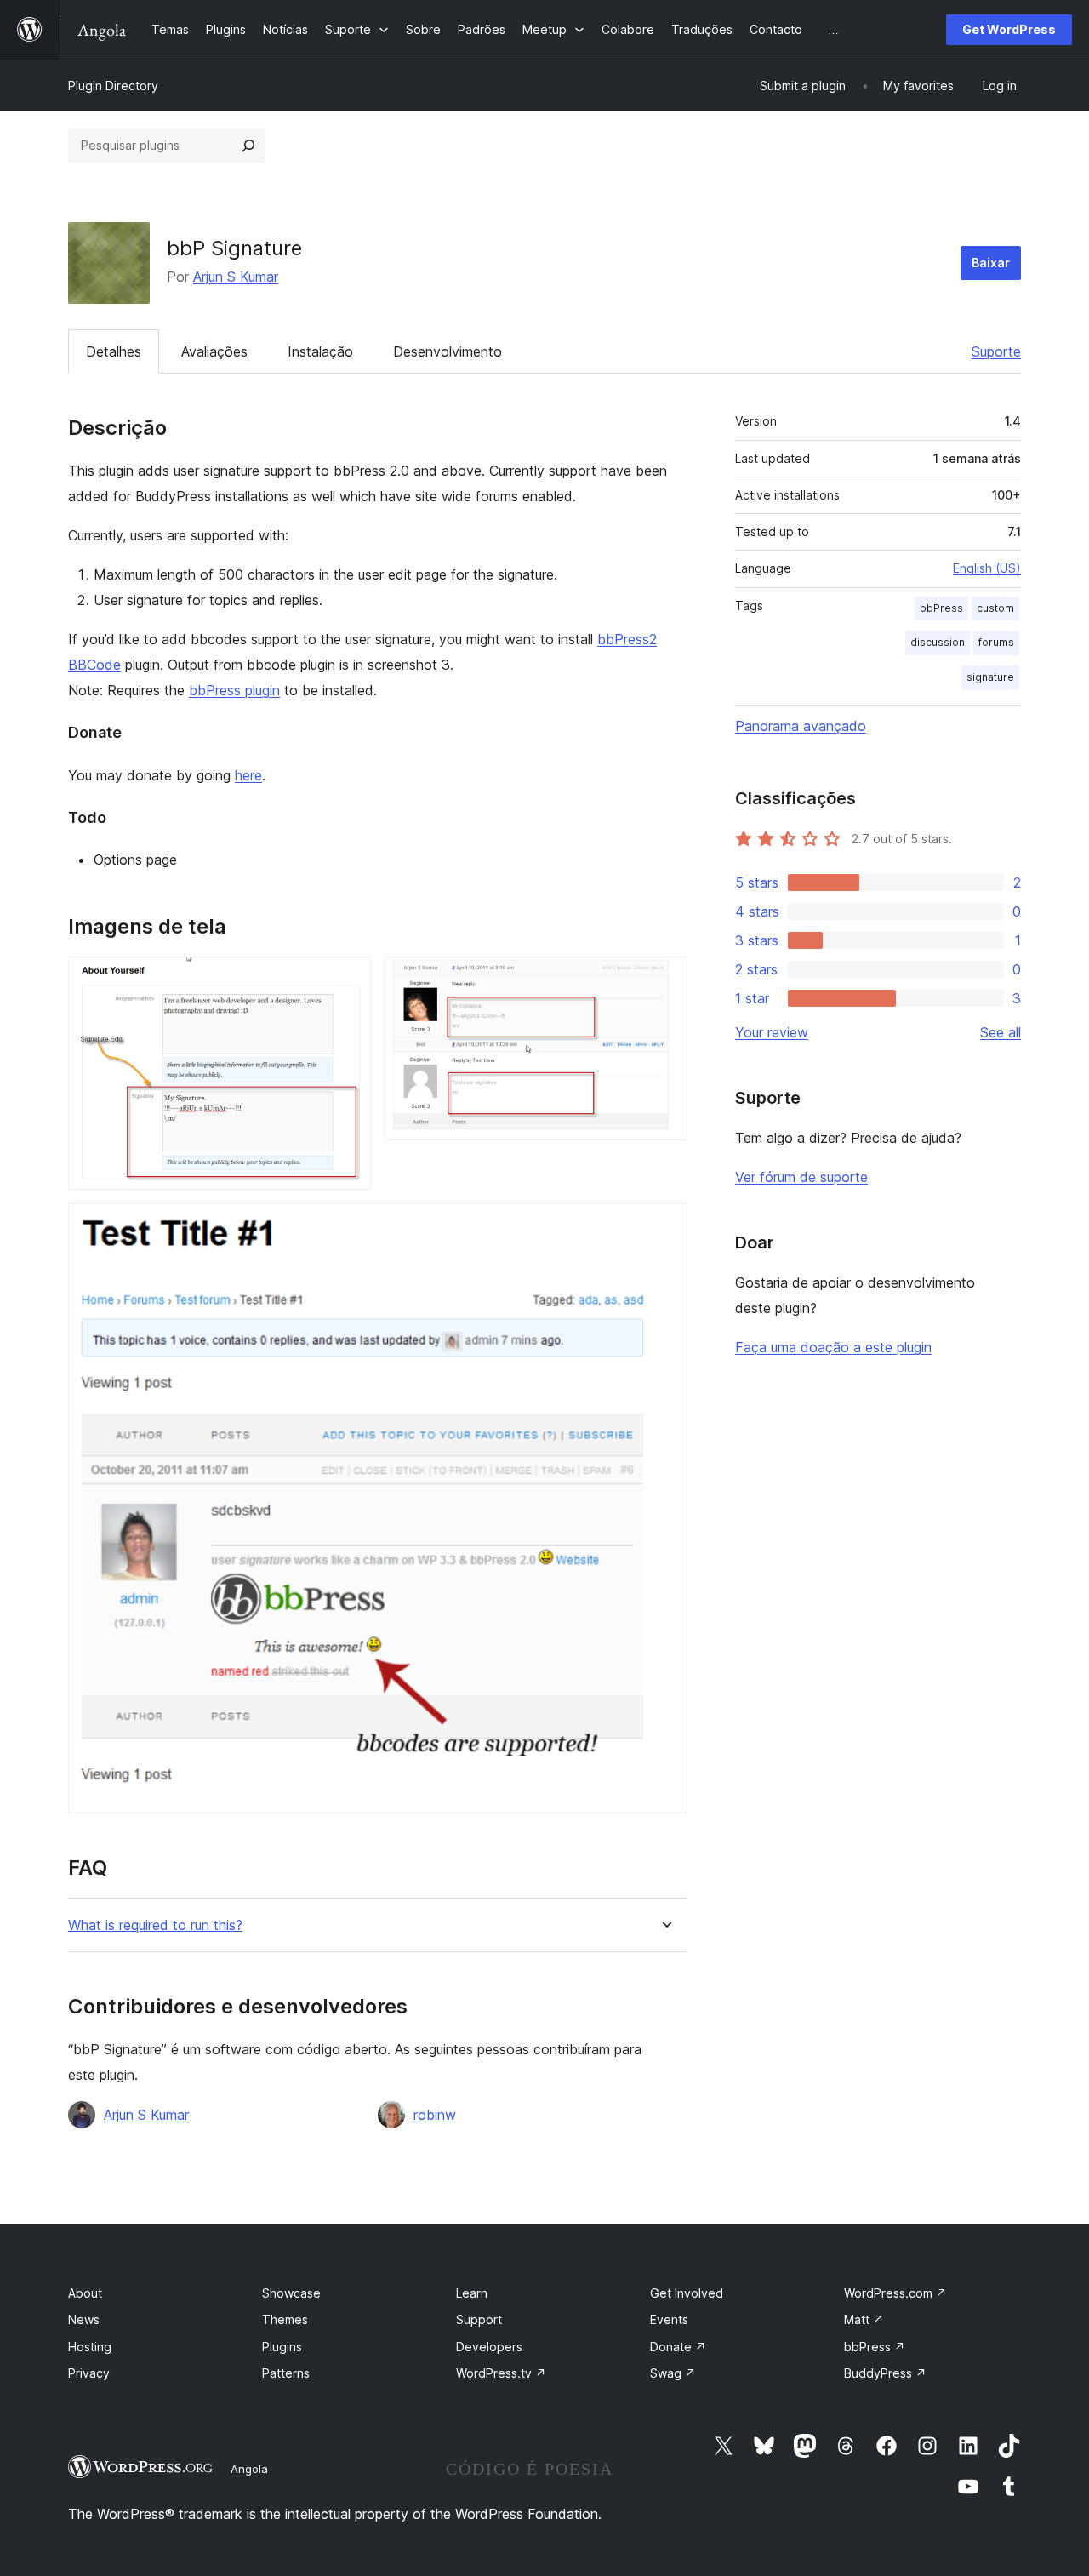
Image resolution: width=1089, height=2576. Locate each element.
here (248, 775)
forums (996, 642)
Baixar (991, 263)
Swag (673, 2373)
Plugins (282, 2347)
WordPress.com (895, 2293)
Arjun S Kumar (236, 277)
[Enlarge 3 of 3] (664, 1226)
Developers (489, 2347)
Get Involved (687, 2293)
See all (1001, 1032)
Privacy (89, 2373)
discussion (938, 642)
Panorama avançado (801, 726)
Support (479, 2319)
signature (990, 677)
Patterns (286, 2373)
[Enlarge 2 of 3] (664, 980)
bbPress (941, 608)
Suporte (996, 351)
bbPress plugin (234, 690)
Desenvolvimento (448, 351)
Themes (285, 2319)
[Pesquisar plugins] (248, 146)
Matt (864, 2319)
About (85, 2293)
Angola (249, 2469)
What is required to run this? (155, 1925)
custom (995, 608)
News (84, 2319)
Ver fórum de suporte (801, 1177)
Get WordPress (1009, 29)
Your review (772, 1032)
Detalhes (114, 351)
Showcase (291, 2293)
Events (669, 2319)
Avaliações (214, 351)
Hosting (90, 2347)
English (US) (987, 568)
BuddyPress (885, 2373)
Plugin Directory (113, 86)
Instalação (320, 351)
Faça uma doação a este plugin (833, 1347)
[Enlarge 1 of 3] (348, 980)
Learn (472, 2293)
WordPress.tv (501, 2373)
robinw (435, 2115)
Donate (678, 2347)
